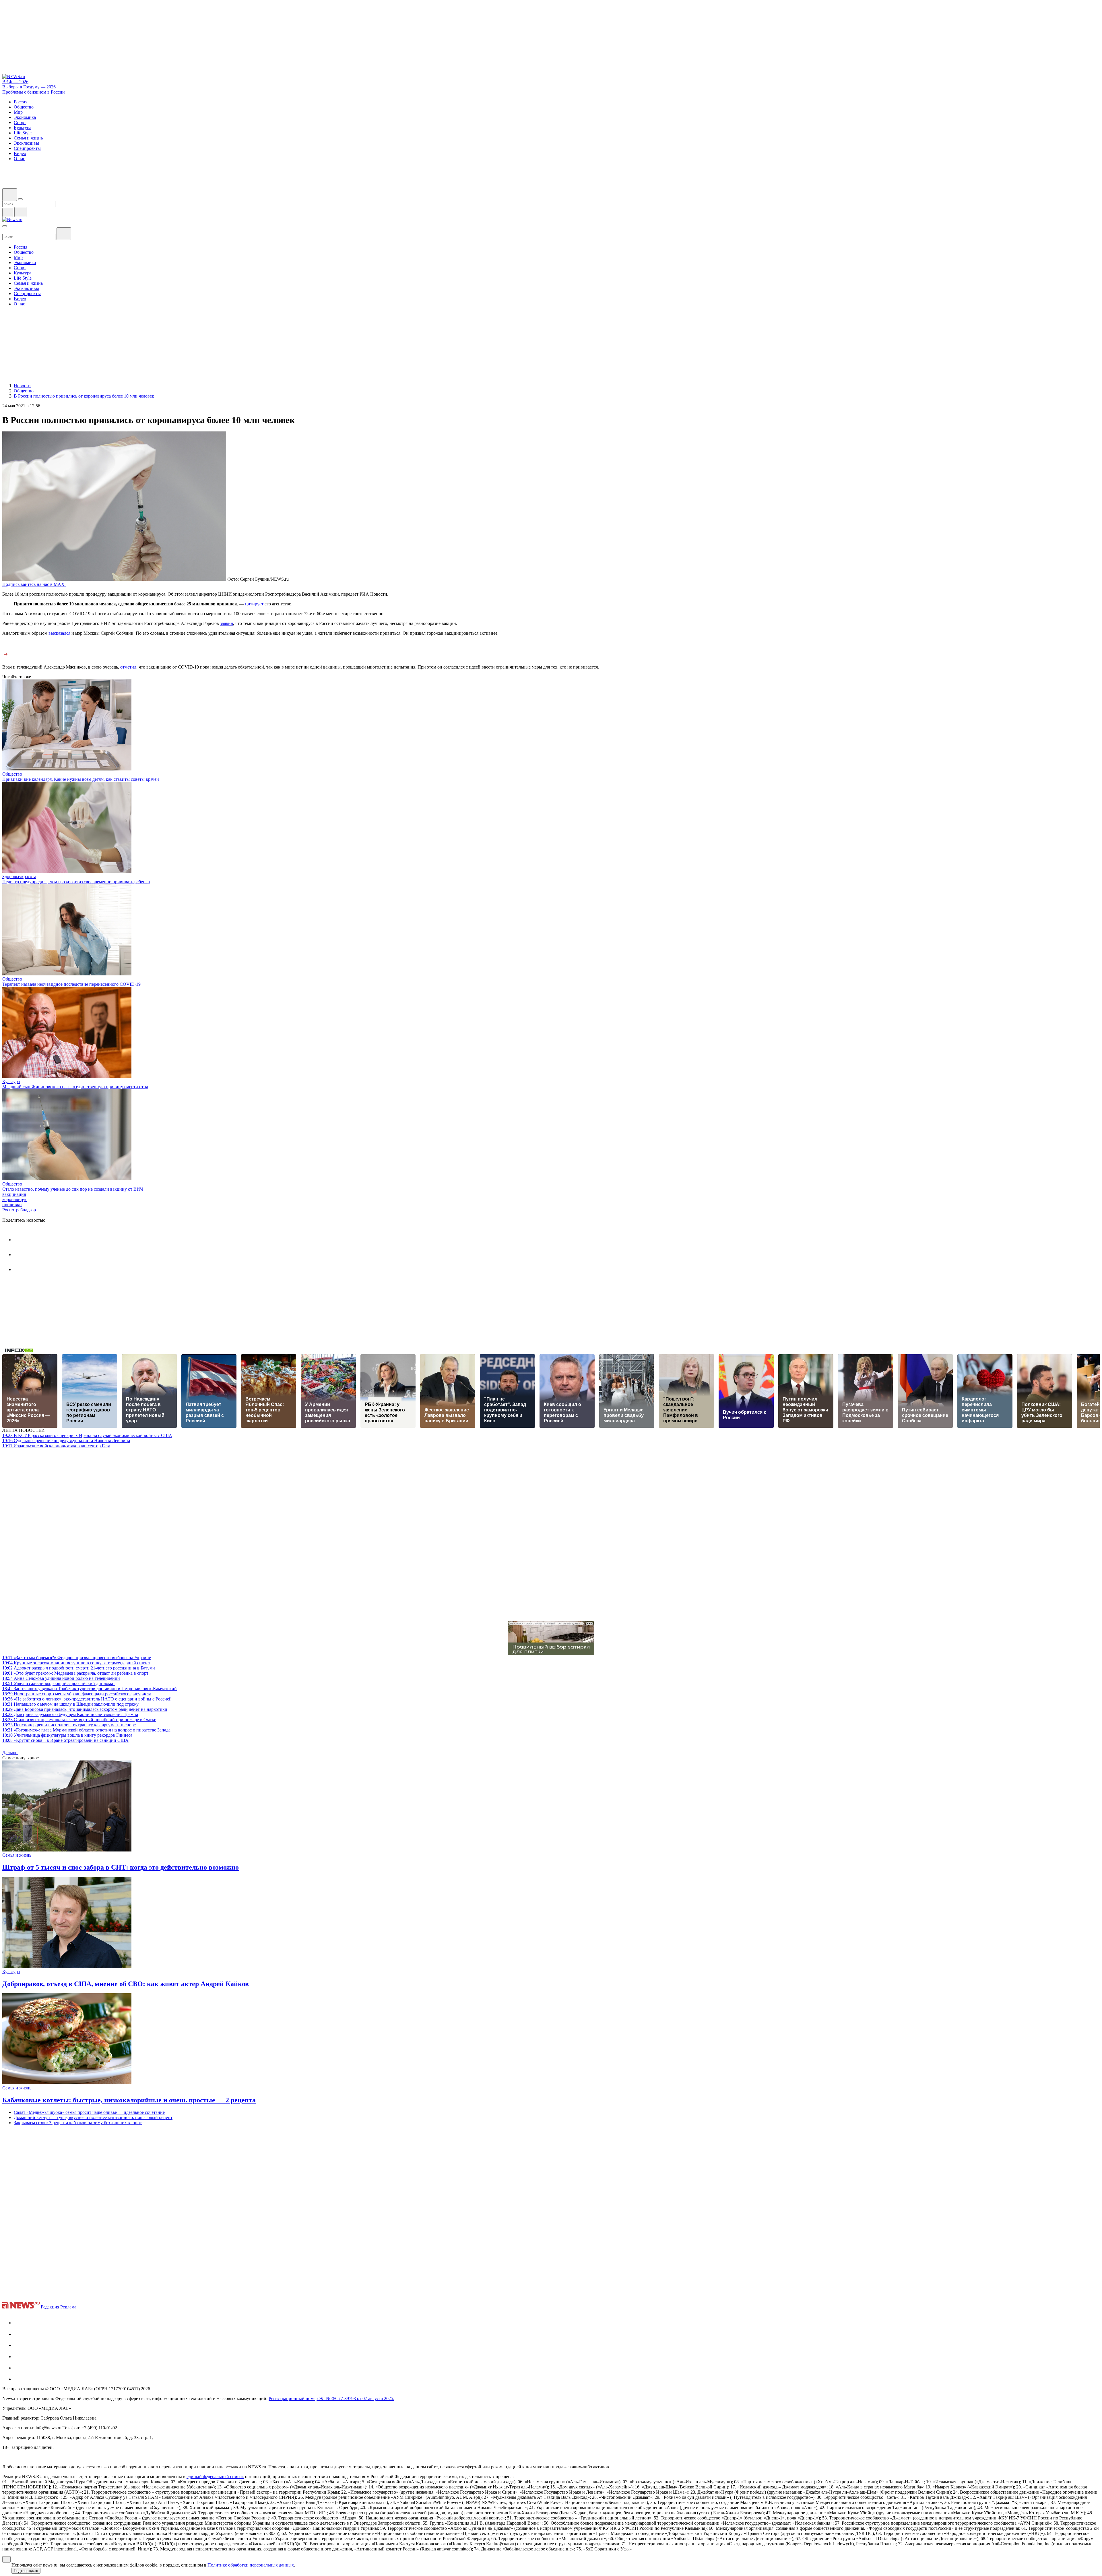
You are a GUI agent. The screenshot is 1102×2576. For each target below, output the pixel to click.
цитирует (254, 604)
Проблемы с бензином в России (34, 92)
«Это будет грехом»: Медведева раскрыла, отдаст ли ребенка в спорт (75, 1673)
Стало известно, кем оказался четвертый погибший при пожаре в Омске (79, 1720)
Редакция (50, 2307)
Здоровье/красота (19, 877)
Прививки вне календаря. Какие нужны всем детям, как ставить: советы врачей (81, 779)
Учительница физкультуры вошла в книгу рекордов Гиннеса (67, 1735)
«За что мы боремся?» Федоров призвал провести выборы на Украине (77, 1658)
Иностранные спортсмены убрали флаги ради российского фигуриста (77, 1694)
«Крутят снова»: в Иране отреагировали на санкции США (65, 1740)
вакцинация (14, 1194)
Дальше (10, 1753)
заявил (227, 623)
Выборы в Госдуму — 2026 (29, 87)
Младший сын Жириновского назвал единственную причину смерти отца (75, 1087)
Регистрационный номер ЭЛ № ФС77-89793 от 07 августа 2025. (331, 2398)
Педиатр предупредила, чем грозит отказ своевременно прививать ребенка (76, 882)
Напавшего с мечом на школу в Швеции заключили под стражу (70, 1704)
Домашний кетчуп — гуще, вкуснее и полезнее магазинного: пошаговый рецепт (93, 2117)
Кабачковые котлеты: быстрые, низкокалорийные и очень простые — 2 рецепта (129, 2100)
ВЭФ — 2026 (15, 82)
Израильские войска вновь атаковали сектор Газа (56, 1446)
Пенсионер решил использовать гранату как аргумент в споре (69, 1725)
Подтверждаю (26, 2571)
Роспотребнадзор (19, 1210)
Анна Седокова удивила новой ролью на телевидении (61, 1678)
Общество (12, 774)
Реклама (68, 2307)
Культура (11, 1081)
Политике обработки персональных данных (251, 2565)
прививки (12, 1205)
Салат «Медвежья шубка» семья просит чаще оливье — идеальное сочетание (89, 2112)
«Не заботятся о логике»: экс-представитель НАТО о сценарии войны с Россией (87, 1699)
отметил (128, 667)
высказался (59, 633)
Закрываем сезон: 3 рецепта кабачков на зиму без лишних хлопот (78, 2123)
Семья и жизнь (17, 1855)
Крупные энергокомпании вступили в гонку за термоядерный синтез (76, 1663)
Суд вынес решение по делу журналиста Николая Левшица (66, 1441)
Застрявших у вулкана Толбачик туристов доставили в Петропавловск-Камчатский (90, 1689)
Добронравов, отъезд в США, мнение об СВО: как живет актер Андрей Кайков (126, 1984)
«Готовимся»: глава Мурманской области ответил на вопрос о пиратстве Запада (86, 1730)
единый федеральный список (215, 2477)
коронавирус (15, 1199)
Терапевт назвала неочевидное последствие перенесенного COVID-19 (71, 984)
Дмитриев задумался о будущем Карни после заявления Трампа (70, 1714)
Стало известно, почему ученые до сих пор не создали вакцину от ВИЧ (73, 1189)
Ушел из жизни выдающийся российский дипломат (59, 1683)
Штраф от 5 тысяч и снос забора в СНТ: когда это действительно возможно (121, 1867)
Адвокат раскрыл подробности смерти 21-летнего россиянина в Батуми (79, 1668)
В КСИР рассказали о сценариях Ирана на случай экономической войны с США (87, 1435)
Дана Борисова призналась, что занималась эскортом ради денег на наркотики (85, 1709)
